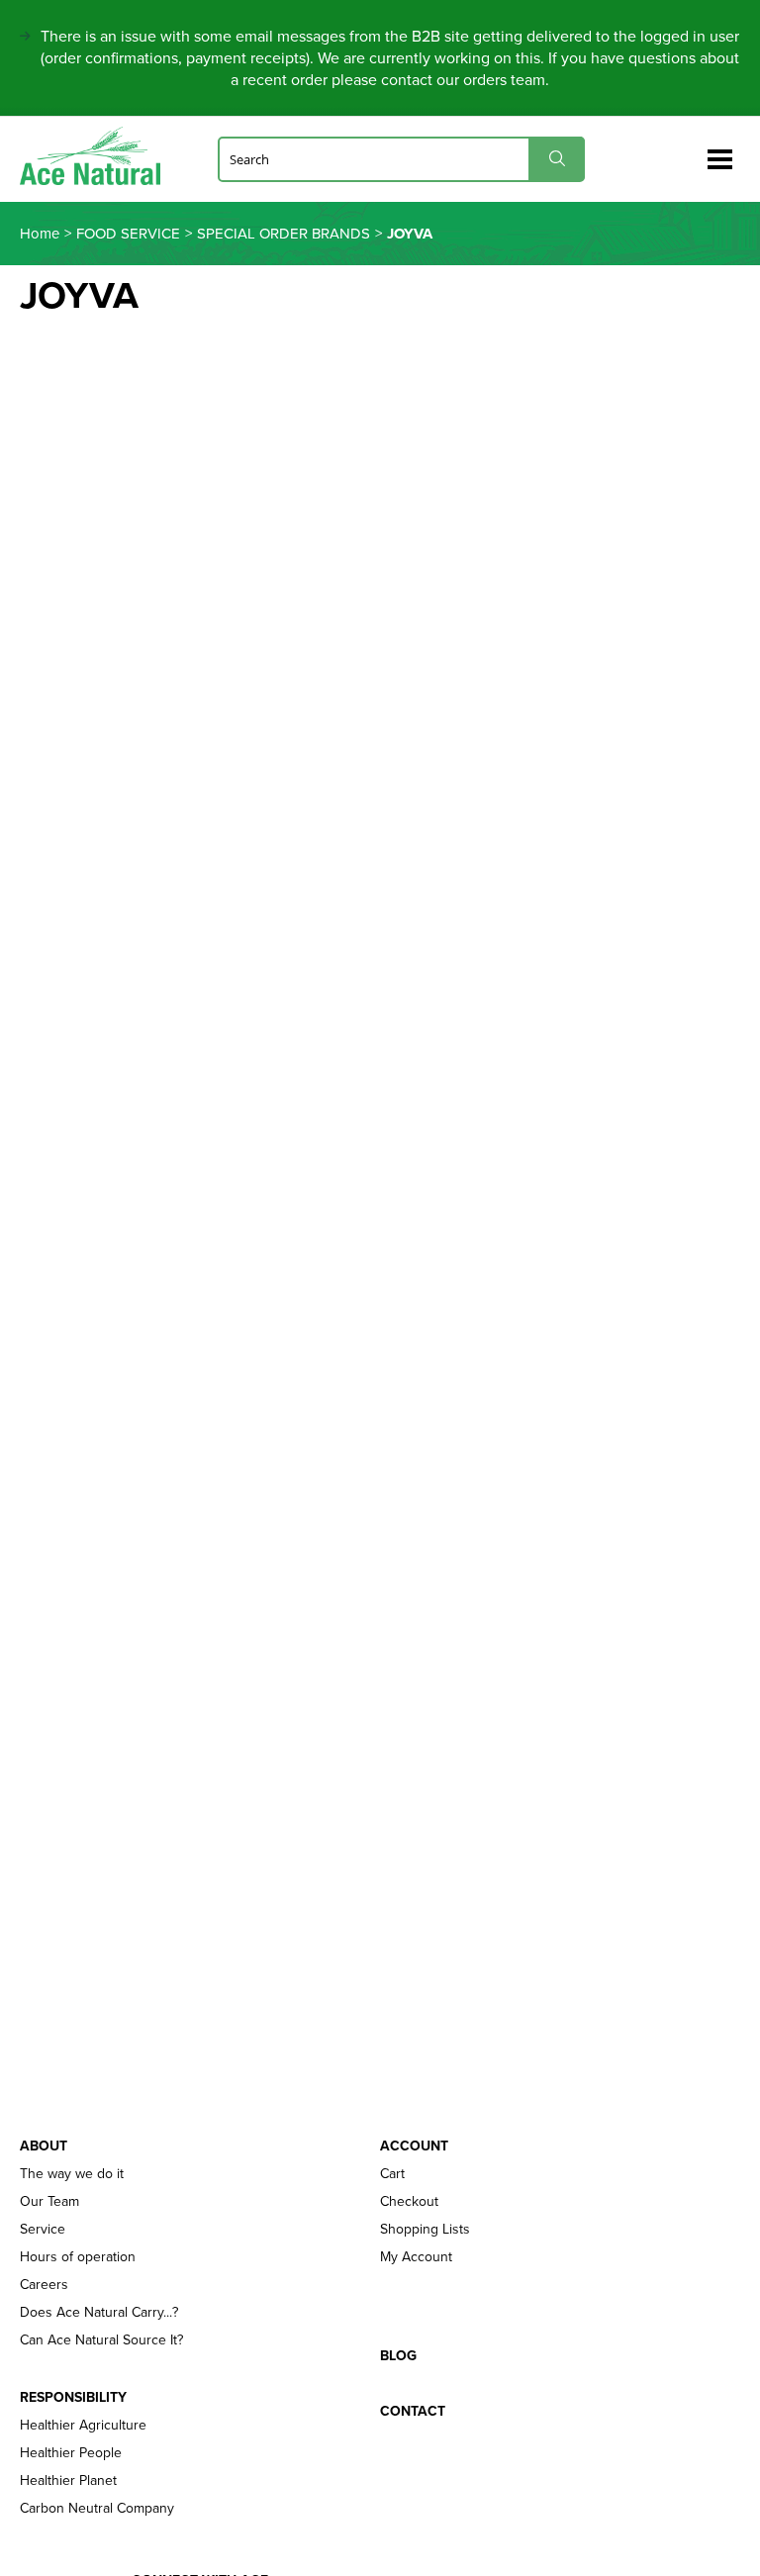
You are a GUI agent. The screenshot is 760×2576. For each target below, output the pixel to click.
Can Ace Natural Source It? (101, 2340)
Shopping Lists (425, 2230)
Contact (413, 2412)
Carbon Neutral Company (97, 2509)
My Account (416, 2257)
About (44, 2147)
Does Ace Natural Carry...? (99, 2313)
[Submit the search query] (557, 159)
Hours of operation (78, 2257)
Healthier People (71, 2453)
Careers (44, 2285)
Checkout (409, 2202)
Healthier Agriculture (83, 2426)
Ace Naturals (98, 156)
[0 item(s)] (689, 151)
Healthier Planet (68, 2481)
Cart (392, 2174)
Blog (398, 2356)
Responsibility (73, 2398)
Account (414, 2147)
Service (43, 2230)
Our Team (49, 2202)
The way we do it (72, 2174)
